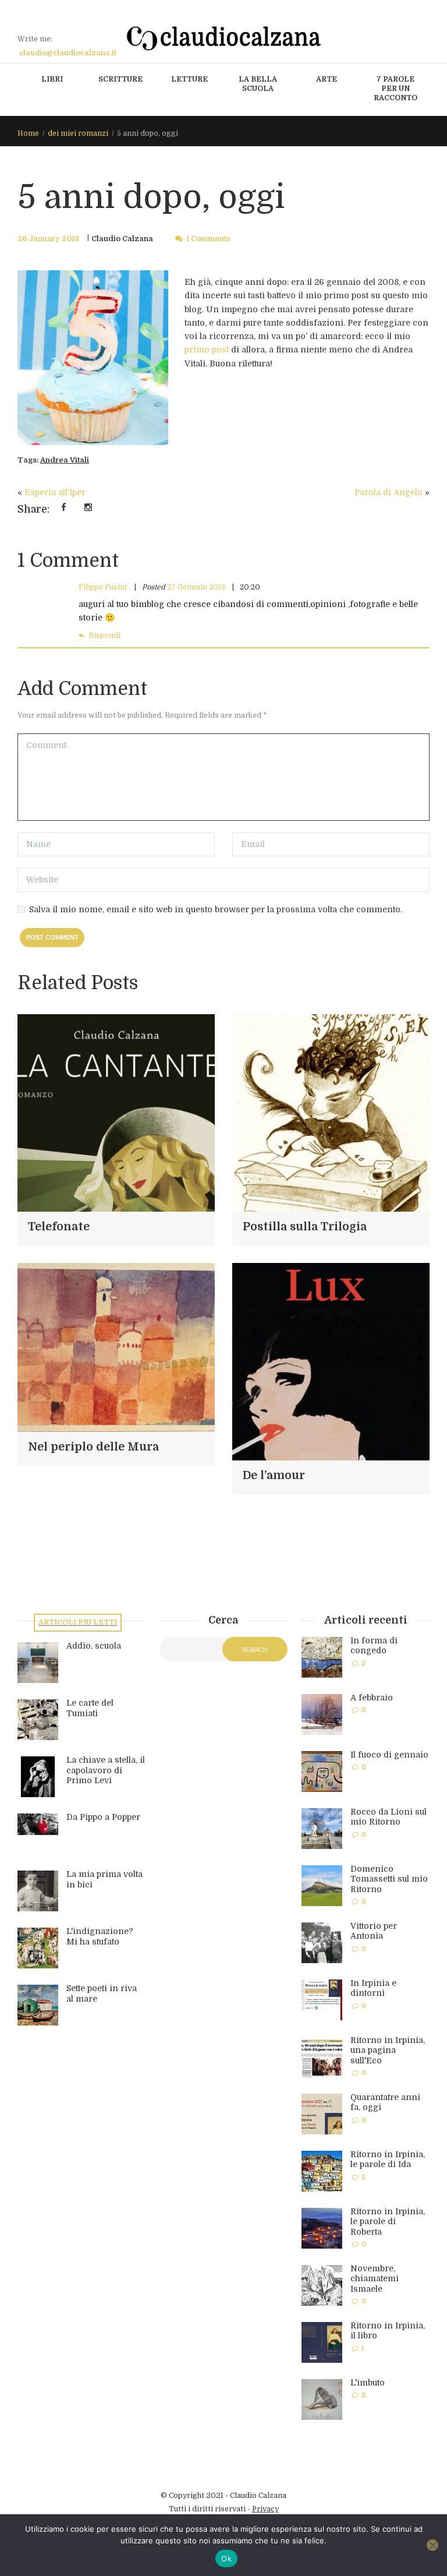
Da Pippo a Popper (103, 1817)
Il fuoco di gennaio (389, 1755)
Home (28, 133)
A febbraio (372, 1698)
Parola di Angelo (389, 492)
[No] (432, 2545)
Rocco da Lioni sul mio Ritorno (389, 1817)
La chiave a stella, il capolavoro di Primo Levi (106, 1770)
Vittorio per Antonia (374, 1931)
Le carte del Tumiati (90, 1708)
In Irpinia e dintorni (373, 1988)
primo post (207, 350)
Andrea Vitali (65, 460)
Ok (226, 2559)
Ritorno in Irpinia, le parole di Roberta (388, 2222)
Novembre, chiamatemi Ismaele (375, 2279)
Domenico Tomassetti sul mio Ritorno (389, 1879)
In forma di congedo (374, 1646)
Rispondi (104, 636)
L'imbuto (368, 2383)
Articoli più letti (78, 1622)
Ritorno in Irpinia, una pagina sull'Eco (388, 2050)
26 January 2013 (48, 239)
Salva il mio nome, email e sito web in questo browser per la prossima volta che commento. (216, 909)
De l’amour (274, 1476)
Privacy (265, 2509)
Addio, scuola (94, 1646)
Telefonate (59, 1227)
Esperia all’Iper (55, 492)
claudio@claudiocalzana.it (68, 53)
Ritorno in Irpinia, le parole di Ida (388, 2159)
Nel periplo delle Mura (93, 1447)
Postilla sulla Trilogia (305, 1227)
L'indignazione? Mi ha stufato (100, 1936)
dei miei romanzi (78, 133)
